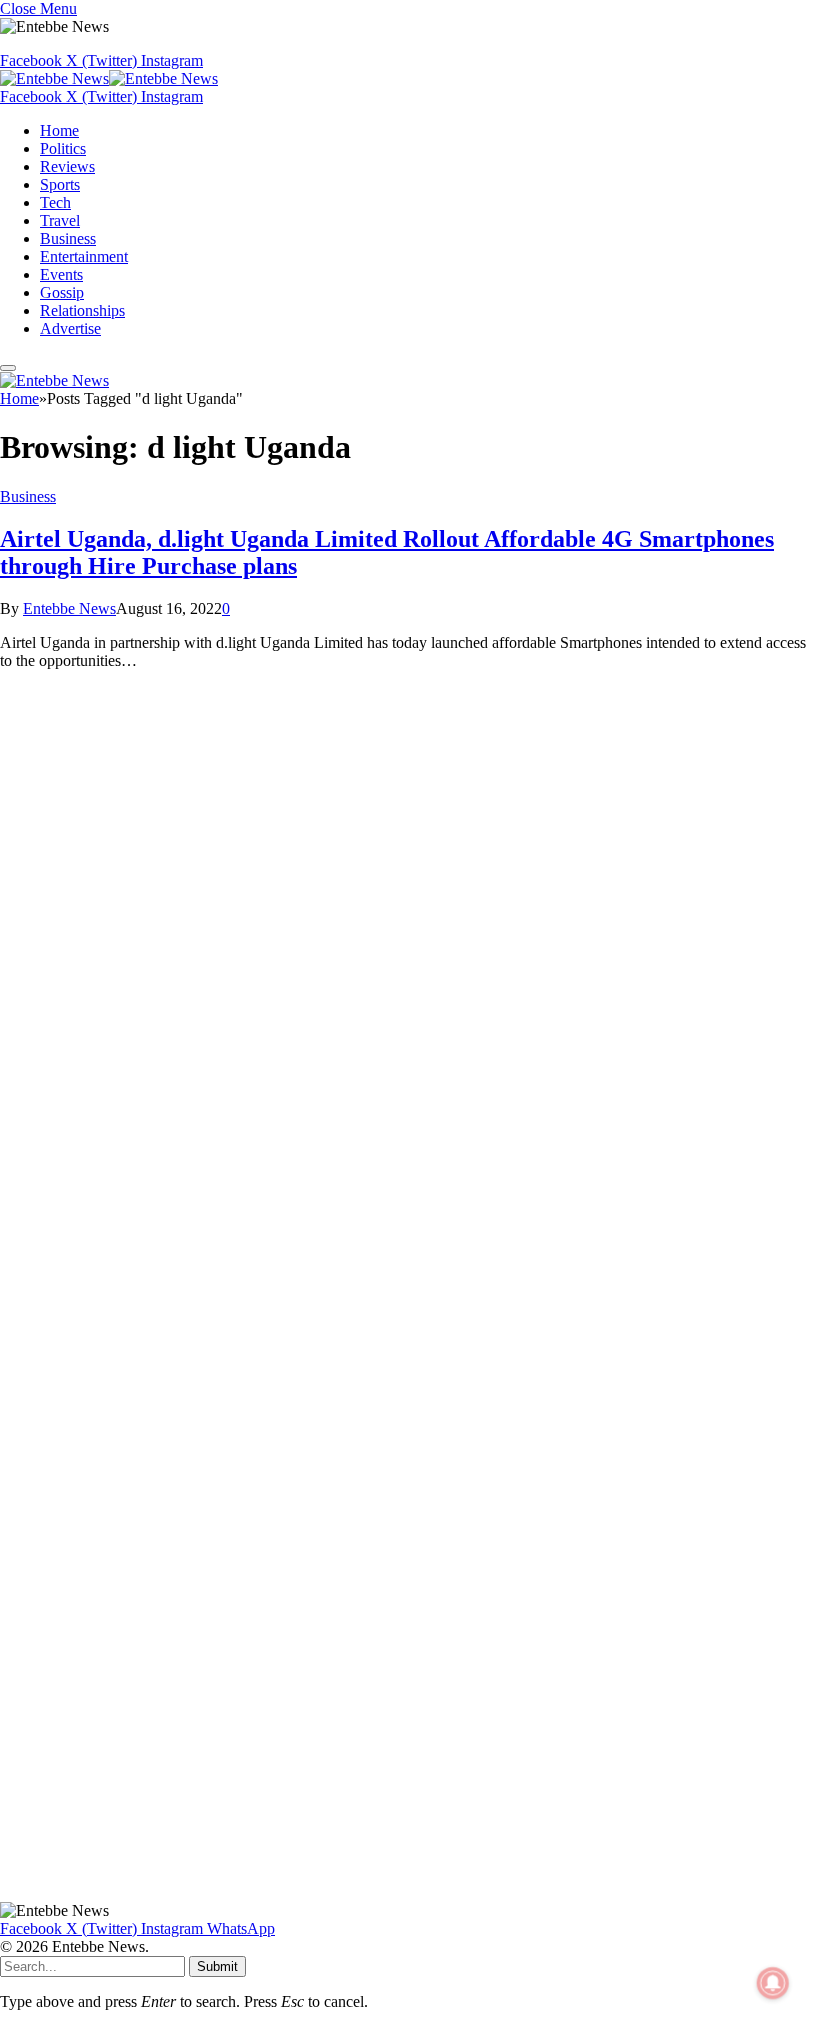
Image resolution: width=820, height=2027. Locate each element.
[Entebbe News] (109, 78)
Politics (63, 148)
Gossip (62, 292)
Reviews (67, 166)
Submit (217, 1966)
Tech (55, 202)
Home (59, 130)
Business (68, 238)
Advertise (70, 328)
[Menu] (8, 368)
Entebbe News (69, 608)
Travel (60, 220)
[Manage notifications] (773, 1983)
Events (61, 274)
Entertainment (84, 256)
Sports (60, 184)
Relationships (82, 310)
